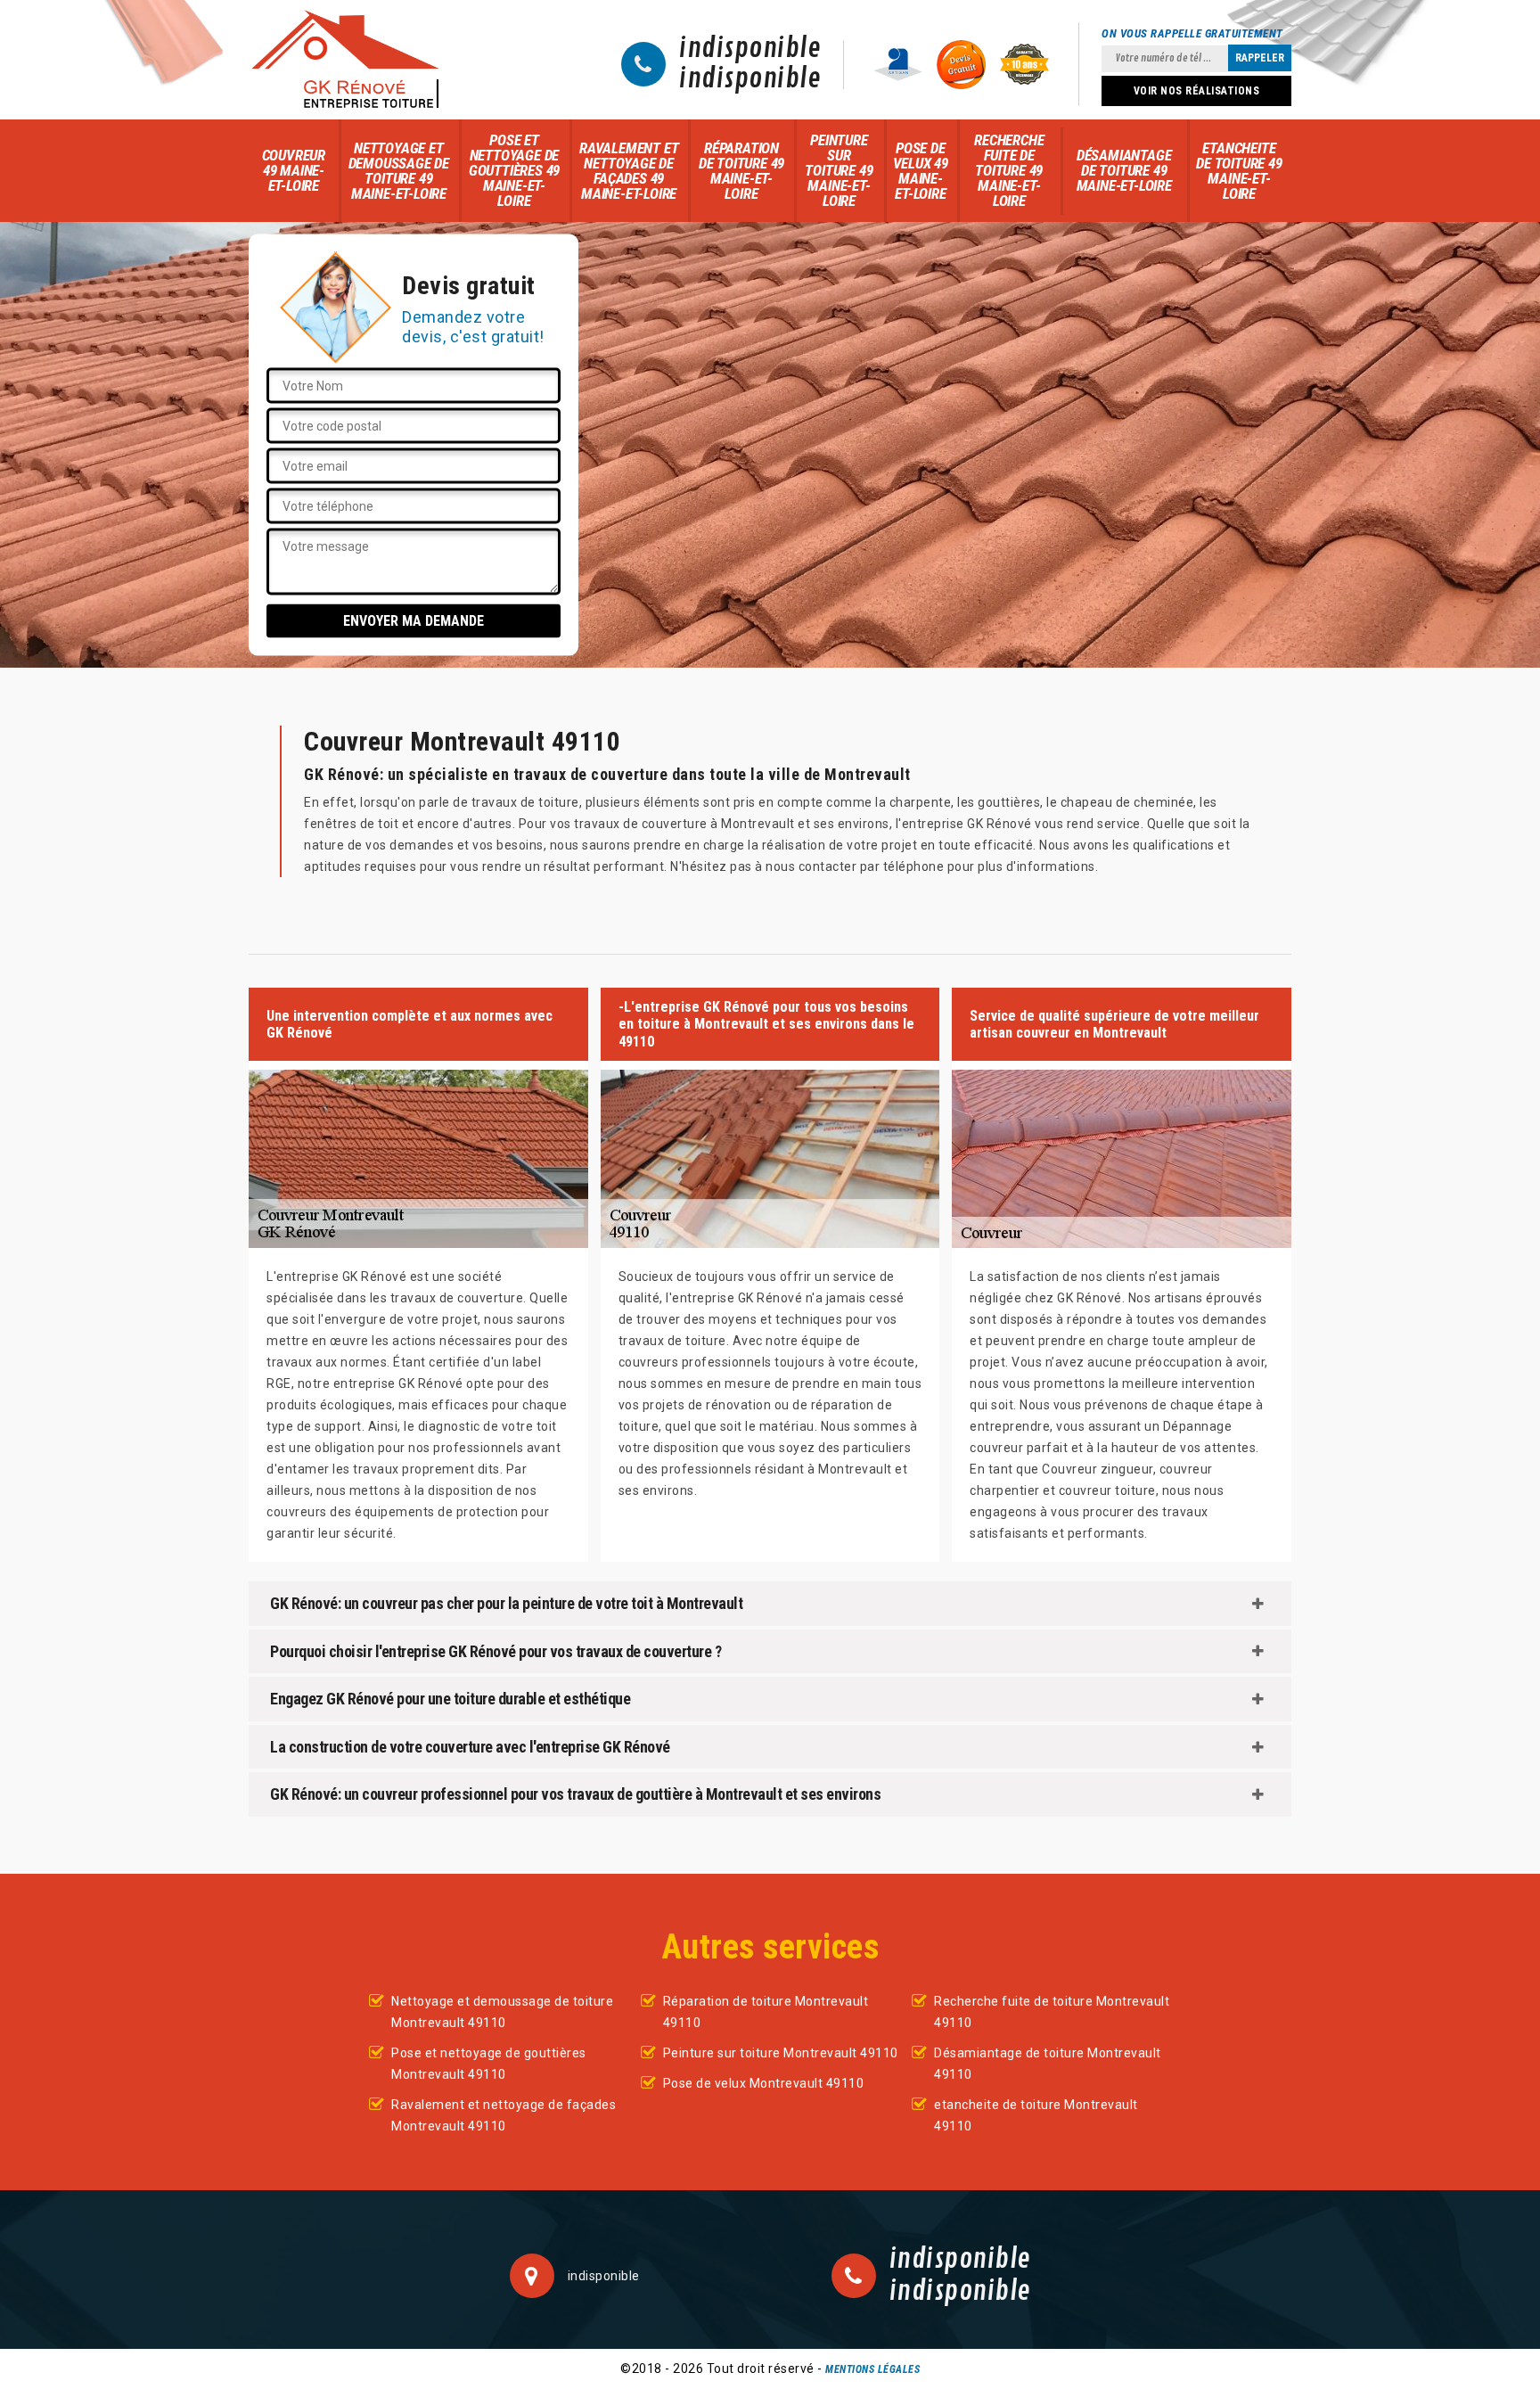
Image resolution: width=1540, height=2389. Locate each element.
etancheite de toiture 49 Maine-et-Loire (1239, 171)
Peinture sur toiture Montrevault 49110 (781, 2053)
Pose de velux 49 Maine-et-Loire (921, 171)
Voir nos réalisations (1197, 91)
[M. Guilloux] (345, 60)
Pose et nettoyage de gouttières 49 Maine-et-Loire (514, 170)
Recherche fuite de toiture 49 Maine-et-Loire (1009, 170)
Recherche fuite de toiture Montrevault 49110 (1052, 2012)
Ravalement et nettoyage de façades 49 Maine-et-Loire (629, 171)
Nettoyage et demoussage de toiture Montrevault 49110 (502, 2012)
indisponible (750, 49)
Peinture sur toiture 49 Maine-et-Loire (839, 170)
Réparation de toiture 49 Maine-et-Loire (741, 171)
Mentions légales (872, 2369)
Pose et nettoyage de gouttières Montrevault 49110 (489, 2064)
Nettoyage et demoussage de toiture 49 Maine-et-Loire (399, 171)
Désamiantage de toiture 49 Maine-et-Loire (1124, 170)
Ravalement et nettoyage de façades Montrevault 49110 (504, 2115)
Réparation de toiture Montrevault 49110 (766, 2012)
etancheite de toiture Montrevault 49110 (1036, 2115)
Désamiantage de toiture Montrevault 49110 (1048, 2064)
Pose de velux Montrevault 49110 (764, 2083)
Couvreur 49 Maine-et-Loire (294, 170)
